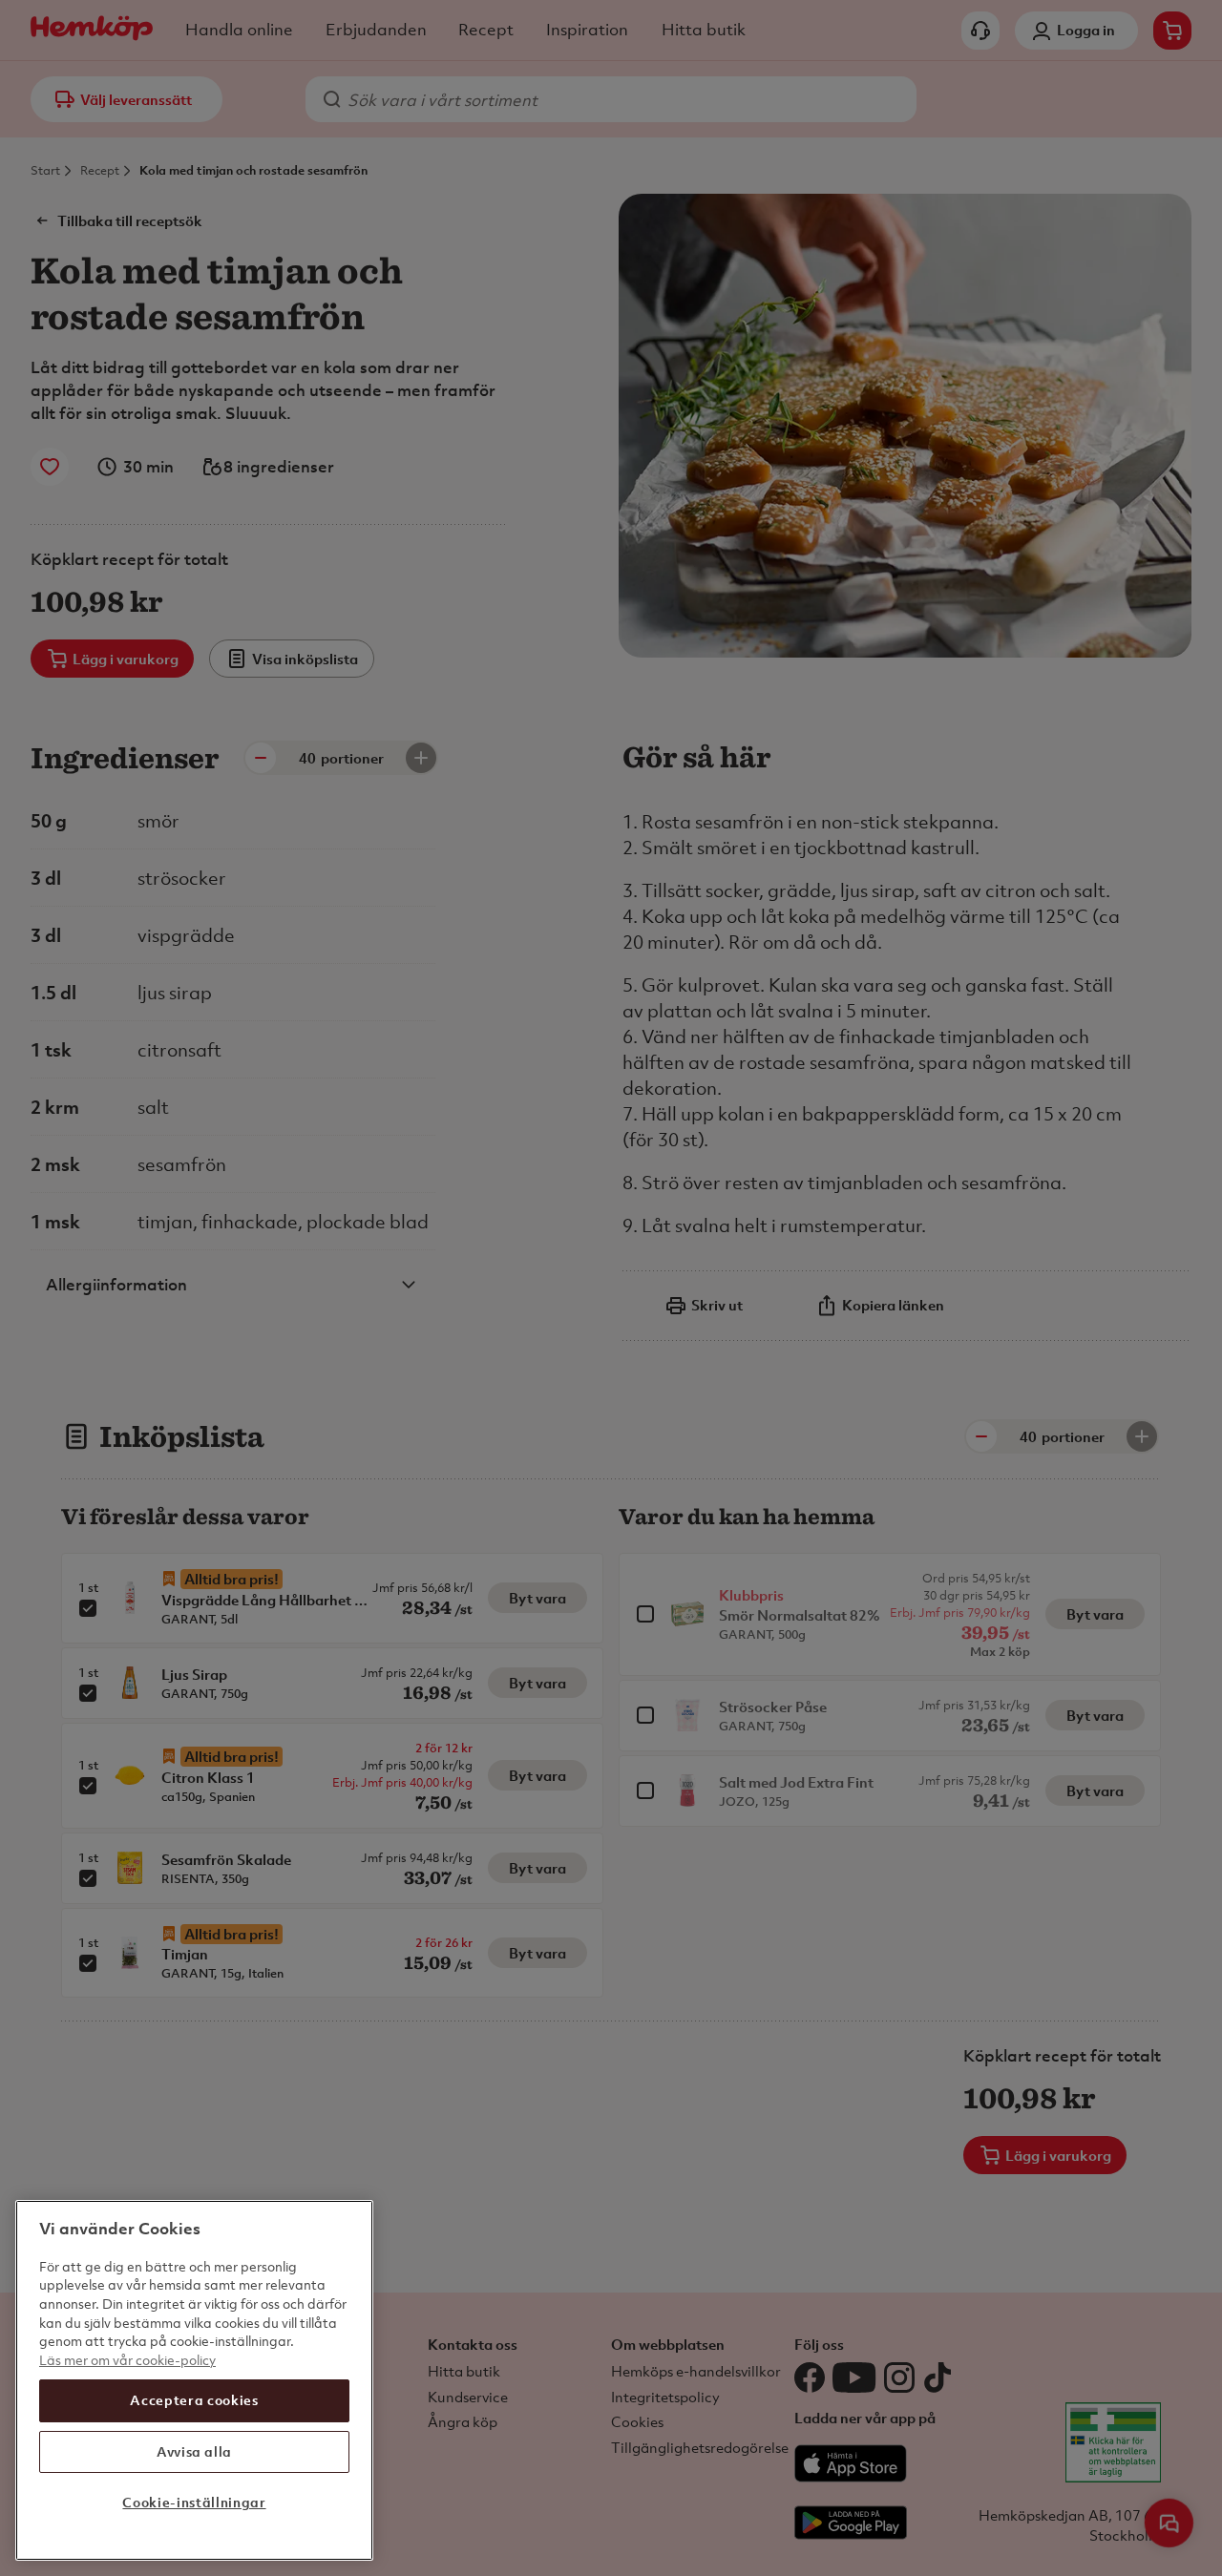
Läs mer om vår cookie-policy (127, 2360)
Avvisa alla (194, 2451)
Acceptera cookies (194, 2400)
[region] (194, 2380)
